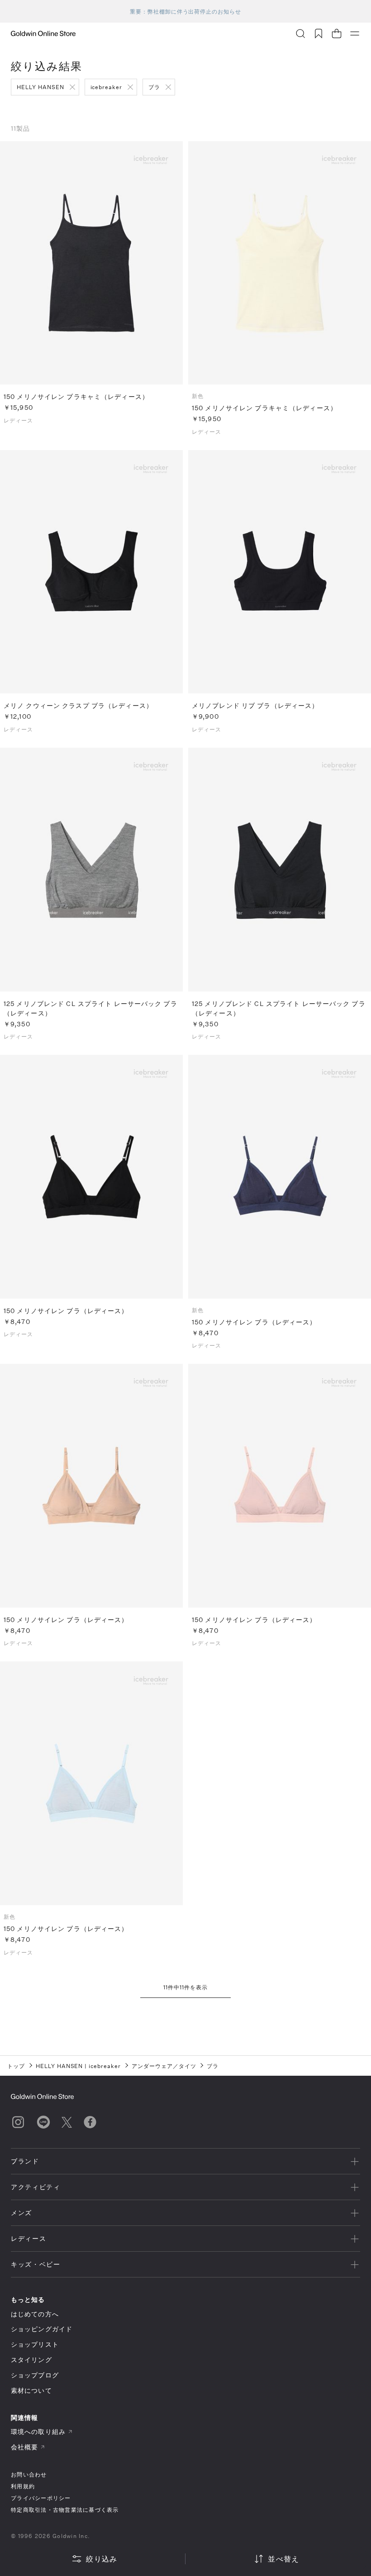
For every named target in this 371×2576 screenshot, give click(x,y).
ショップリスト (35, 2344)
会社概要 (24, 2447)
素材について (31, 2390)
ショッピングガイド (42, 2329)
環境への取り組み (38, 2431)
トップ (16, 2066)
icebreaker (107, 87)
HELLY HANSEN (40, 87)
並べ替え (283, 2559)
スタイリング (31, 2360)
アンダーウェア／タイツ (164, 2066)
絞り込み (102, 2559)
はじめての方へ (35, 2314)
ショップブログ (35, 2375)
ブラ (154, 87)
